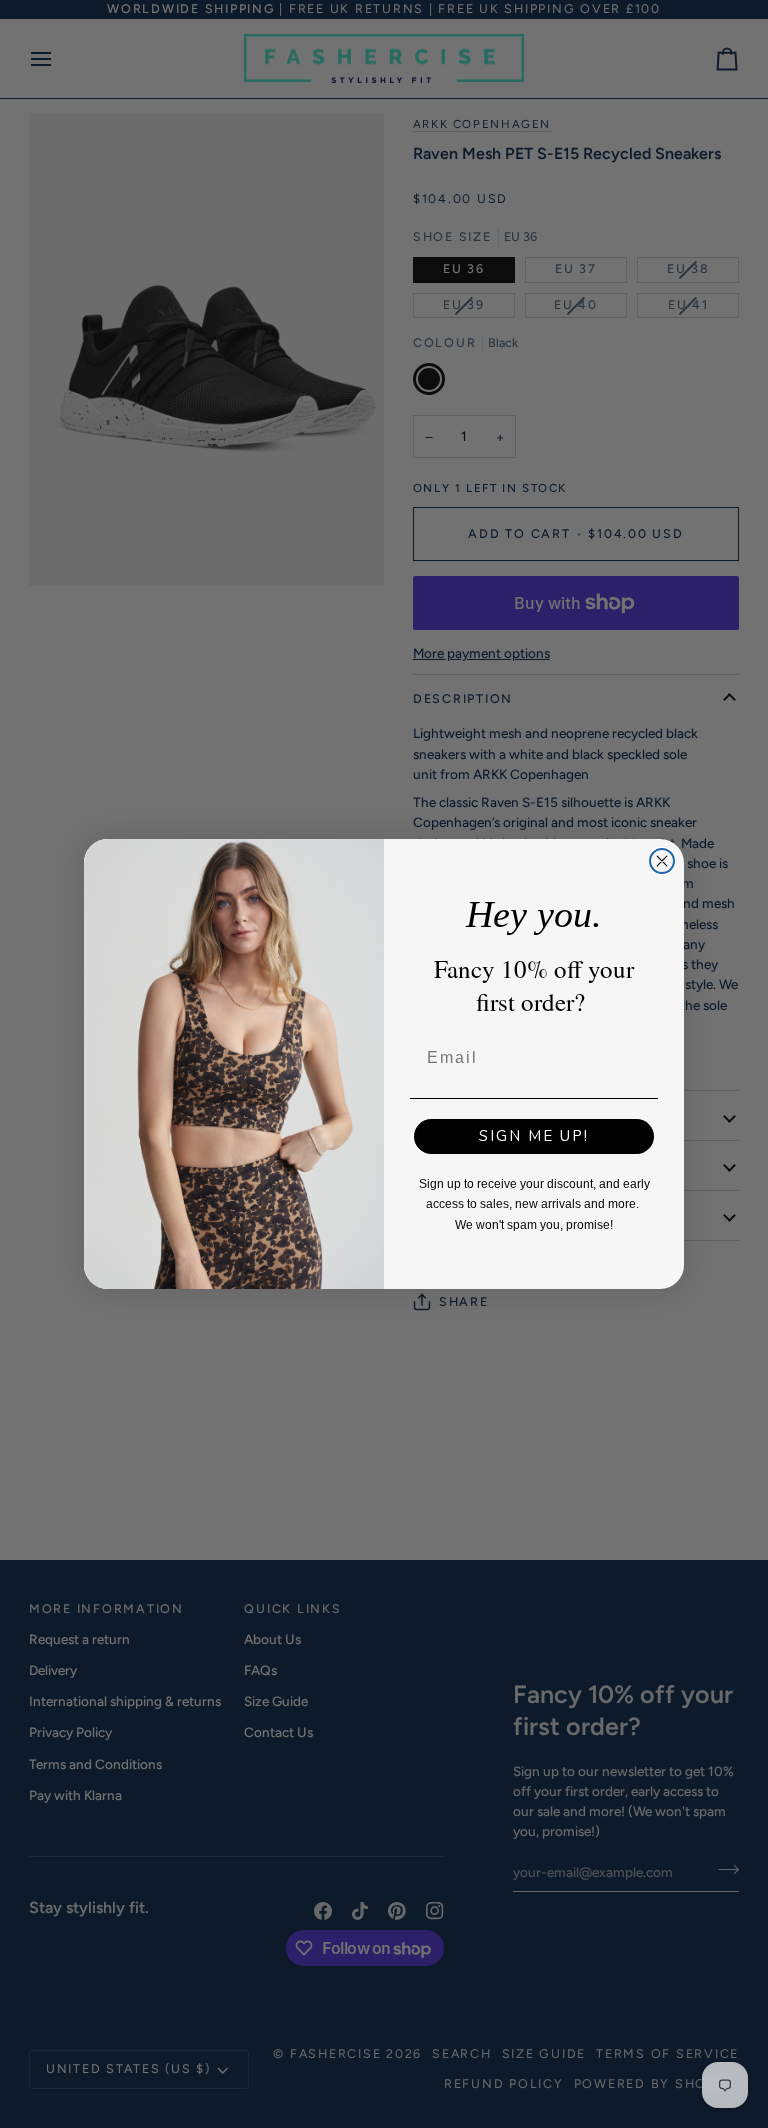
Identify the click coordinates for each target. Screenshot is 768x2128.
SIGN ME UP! (534, 1136)
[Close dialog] (662, 861)
